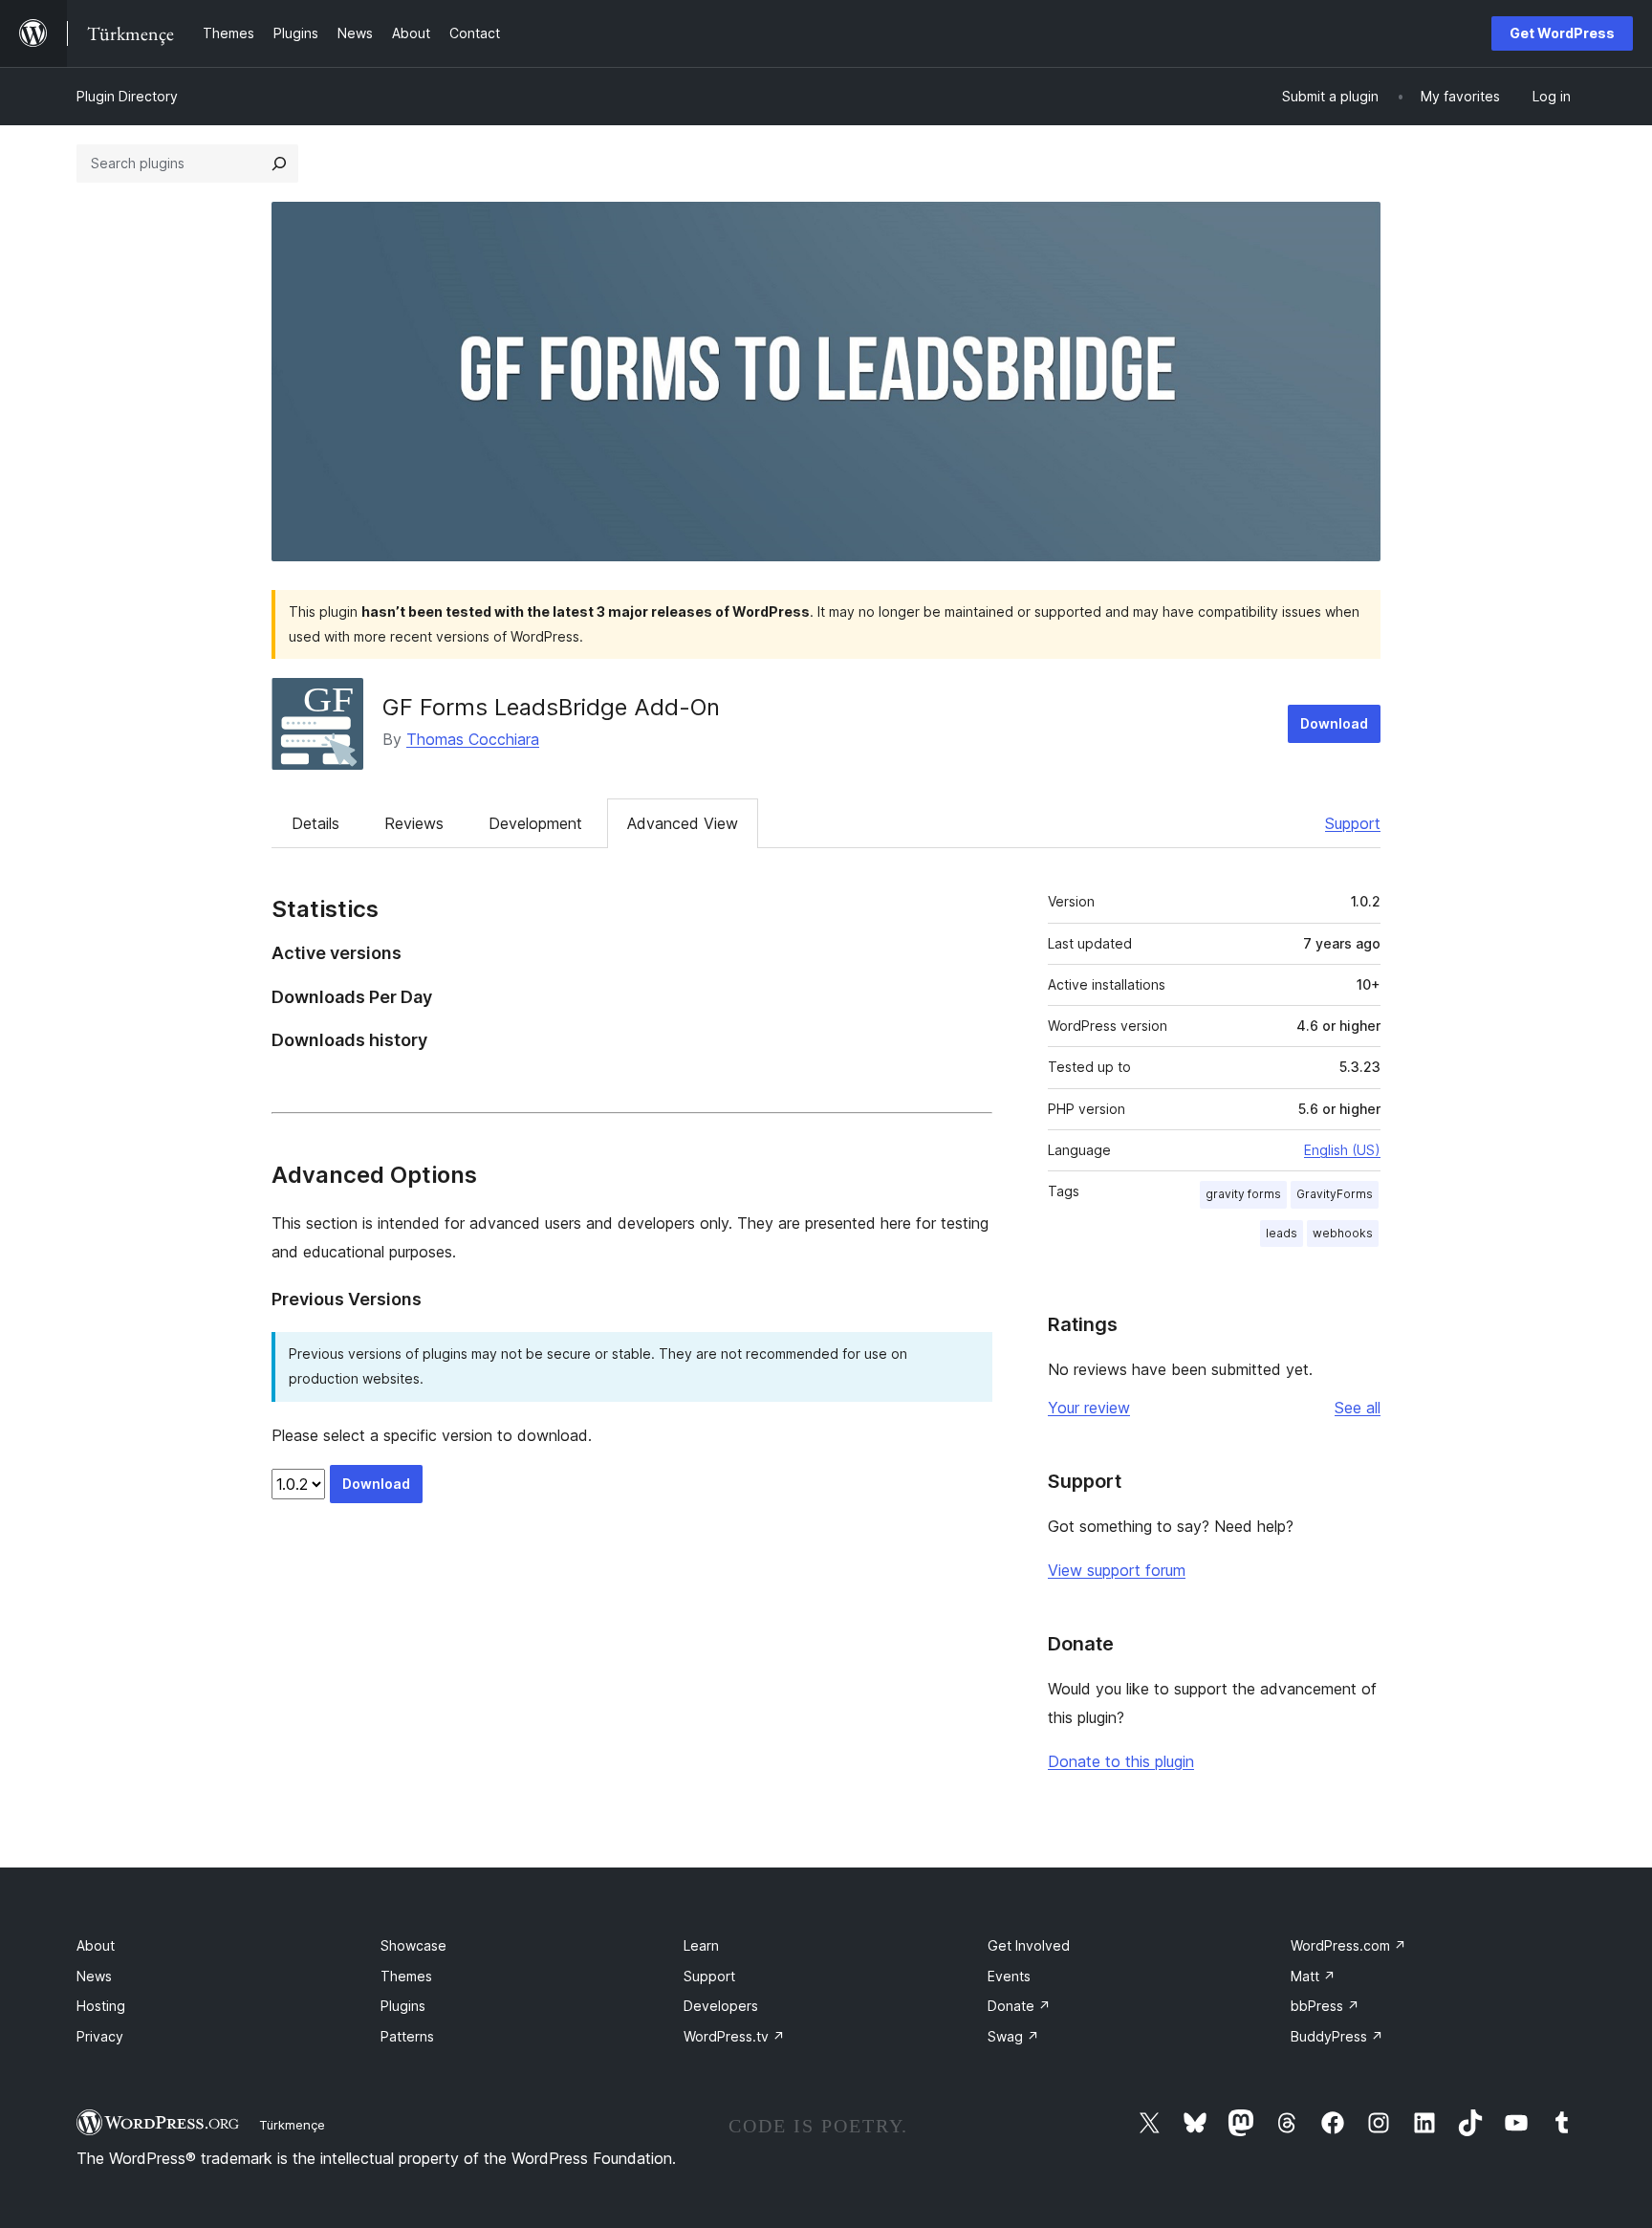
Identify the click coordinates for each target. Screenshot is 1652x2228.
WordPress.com (1348, 1945)
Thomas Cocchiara (473, 739)
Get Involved (1029, 1945)
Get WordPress (1562, 33)
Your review (1089, 1408)
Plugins (403, 2006)
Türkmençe (292, 2125)
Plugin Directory (127, 96)
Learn (701, 1945)
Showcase (413, 1945)
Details (315, 823)
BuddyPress (1337, 2036)
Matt (1313, 1976)
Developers (721, 2006)
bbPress (1325, 2006)
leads (1282, 1233)
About (96, 1945)
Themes (406, 1976)
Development (535, 823)
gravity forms (1243, 1194)
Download (1334, 723)
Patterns (407, 2036)
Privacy (100, 2036)
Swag (1013, 2036)
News (94, 1976)
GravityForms (1335, 1194)
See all (1358, 1408)
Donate (1019, 2006)
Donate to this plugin (1121, 1761)
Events (1009, 1976)
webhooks (1343, 1233)
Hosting (101, 2006)
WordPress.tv (734, 2036)
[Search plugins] (279, 164)
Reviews (414, 823)
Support (1353, 823)
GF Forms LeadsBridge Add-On (551, 707)
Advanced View (683, 823)
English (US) (1342, 1150)
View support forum (1117, 1570)
